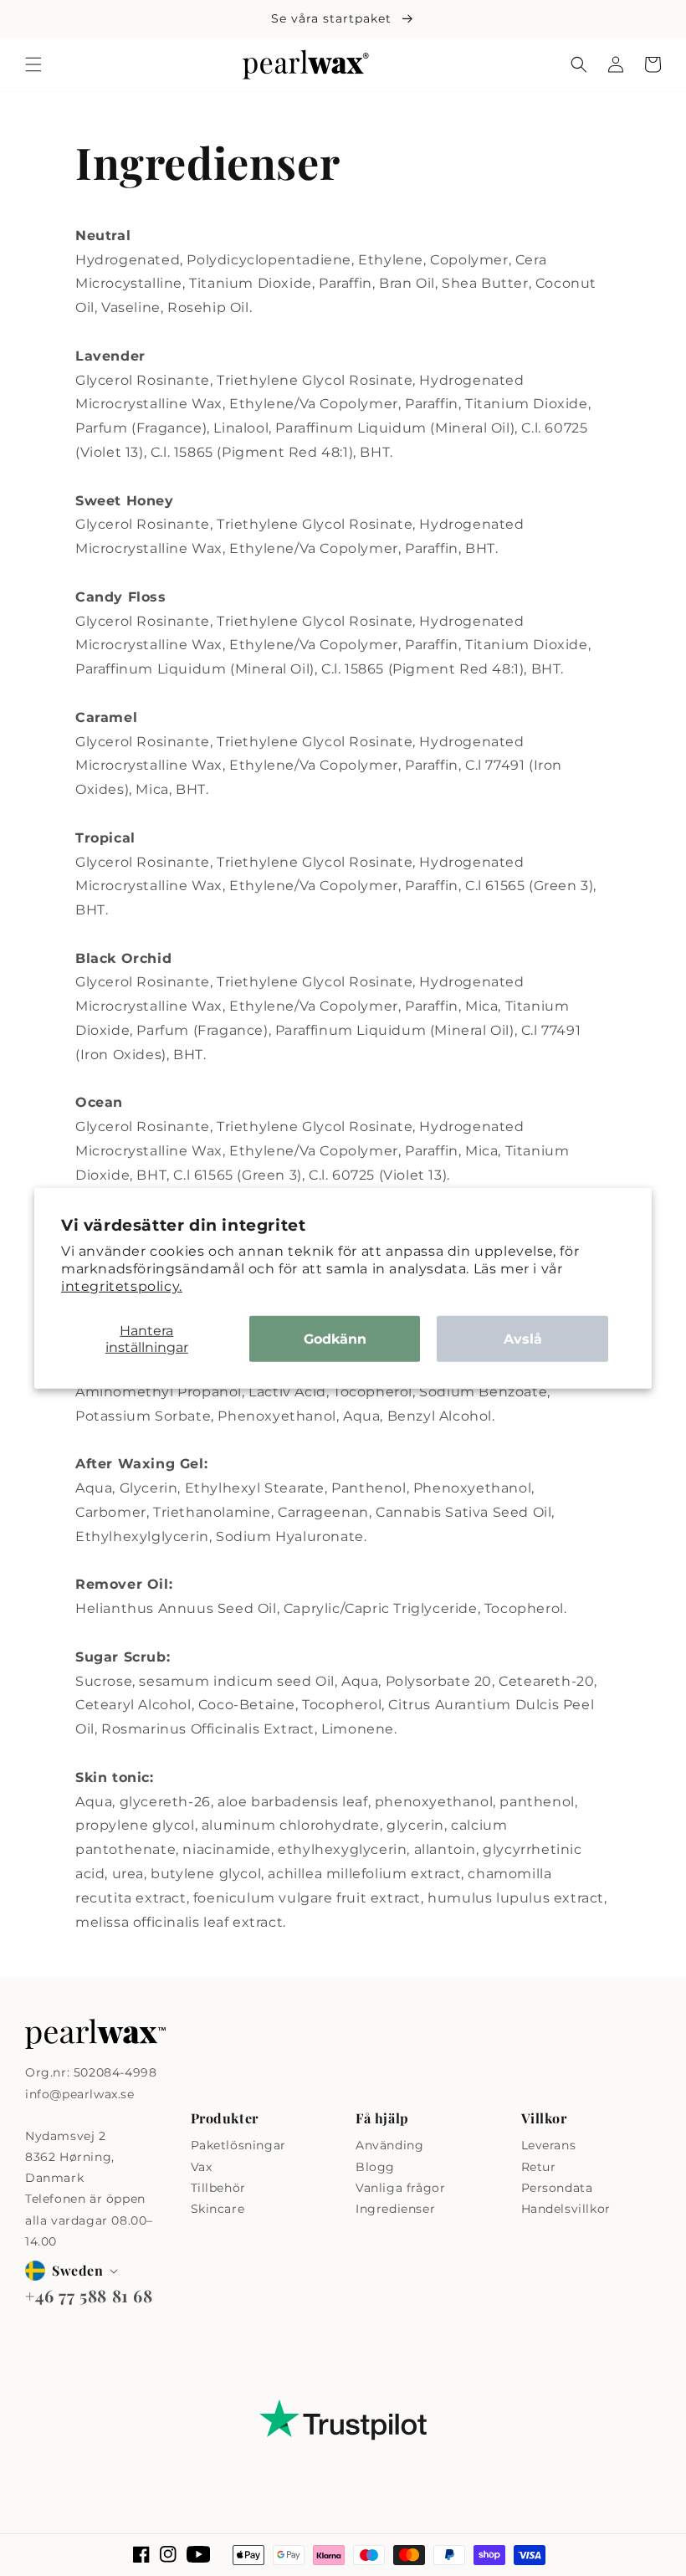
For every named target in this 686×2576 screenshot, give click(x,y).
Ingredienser (395, 2209)
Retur (539, 2167)
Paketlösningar (238, 2145)
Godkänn (335, 1339)
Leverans (549, 2145)
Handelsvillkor (566, 2209)
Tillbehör (218, 2188)
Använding (389, 2145)
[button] (33, 64)
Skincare (218, 2209)
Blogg (375, 2167)
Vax (202, 2167)
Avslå (523, 1339)
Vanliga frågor (400, 2188)
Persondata (557, 2188)
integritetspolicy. (122, 1285)
